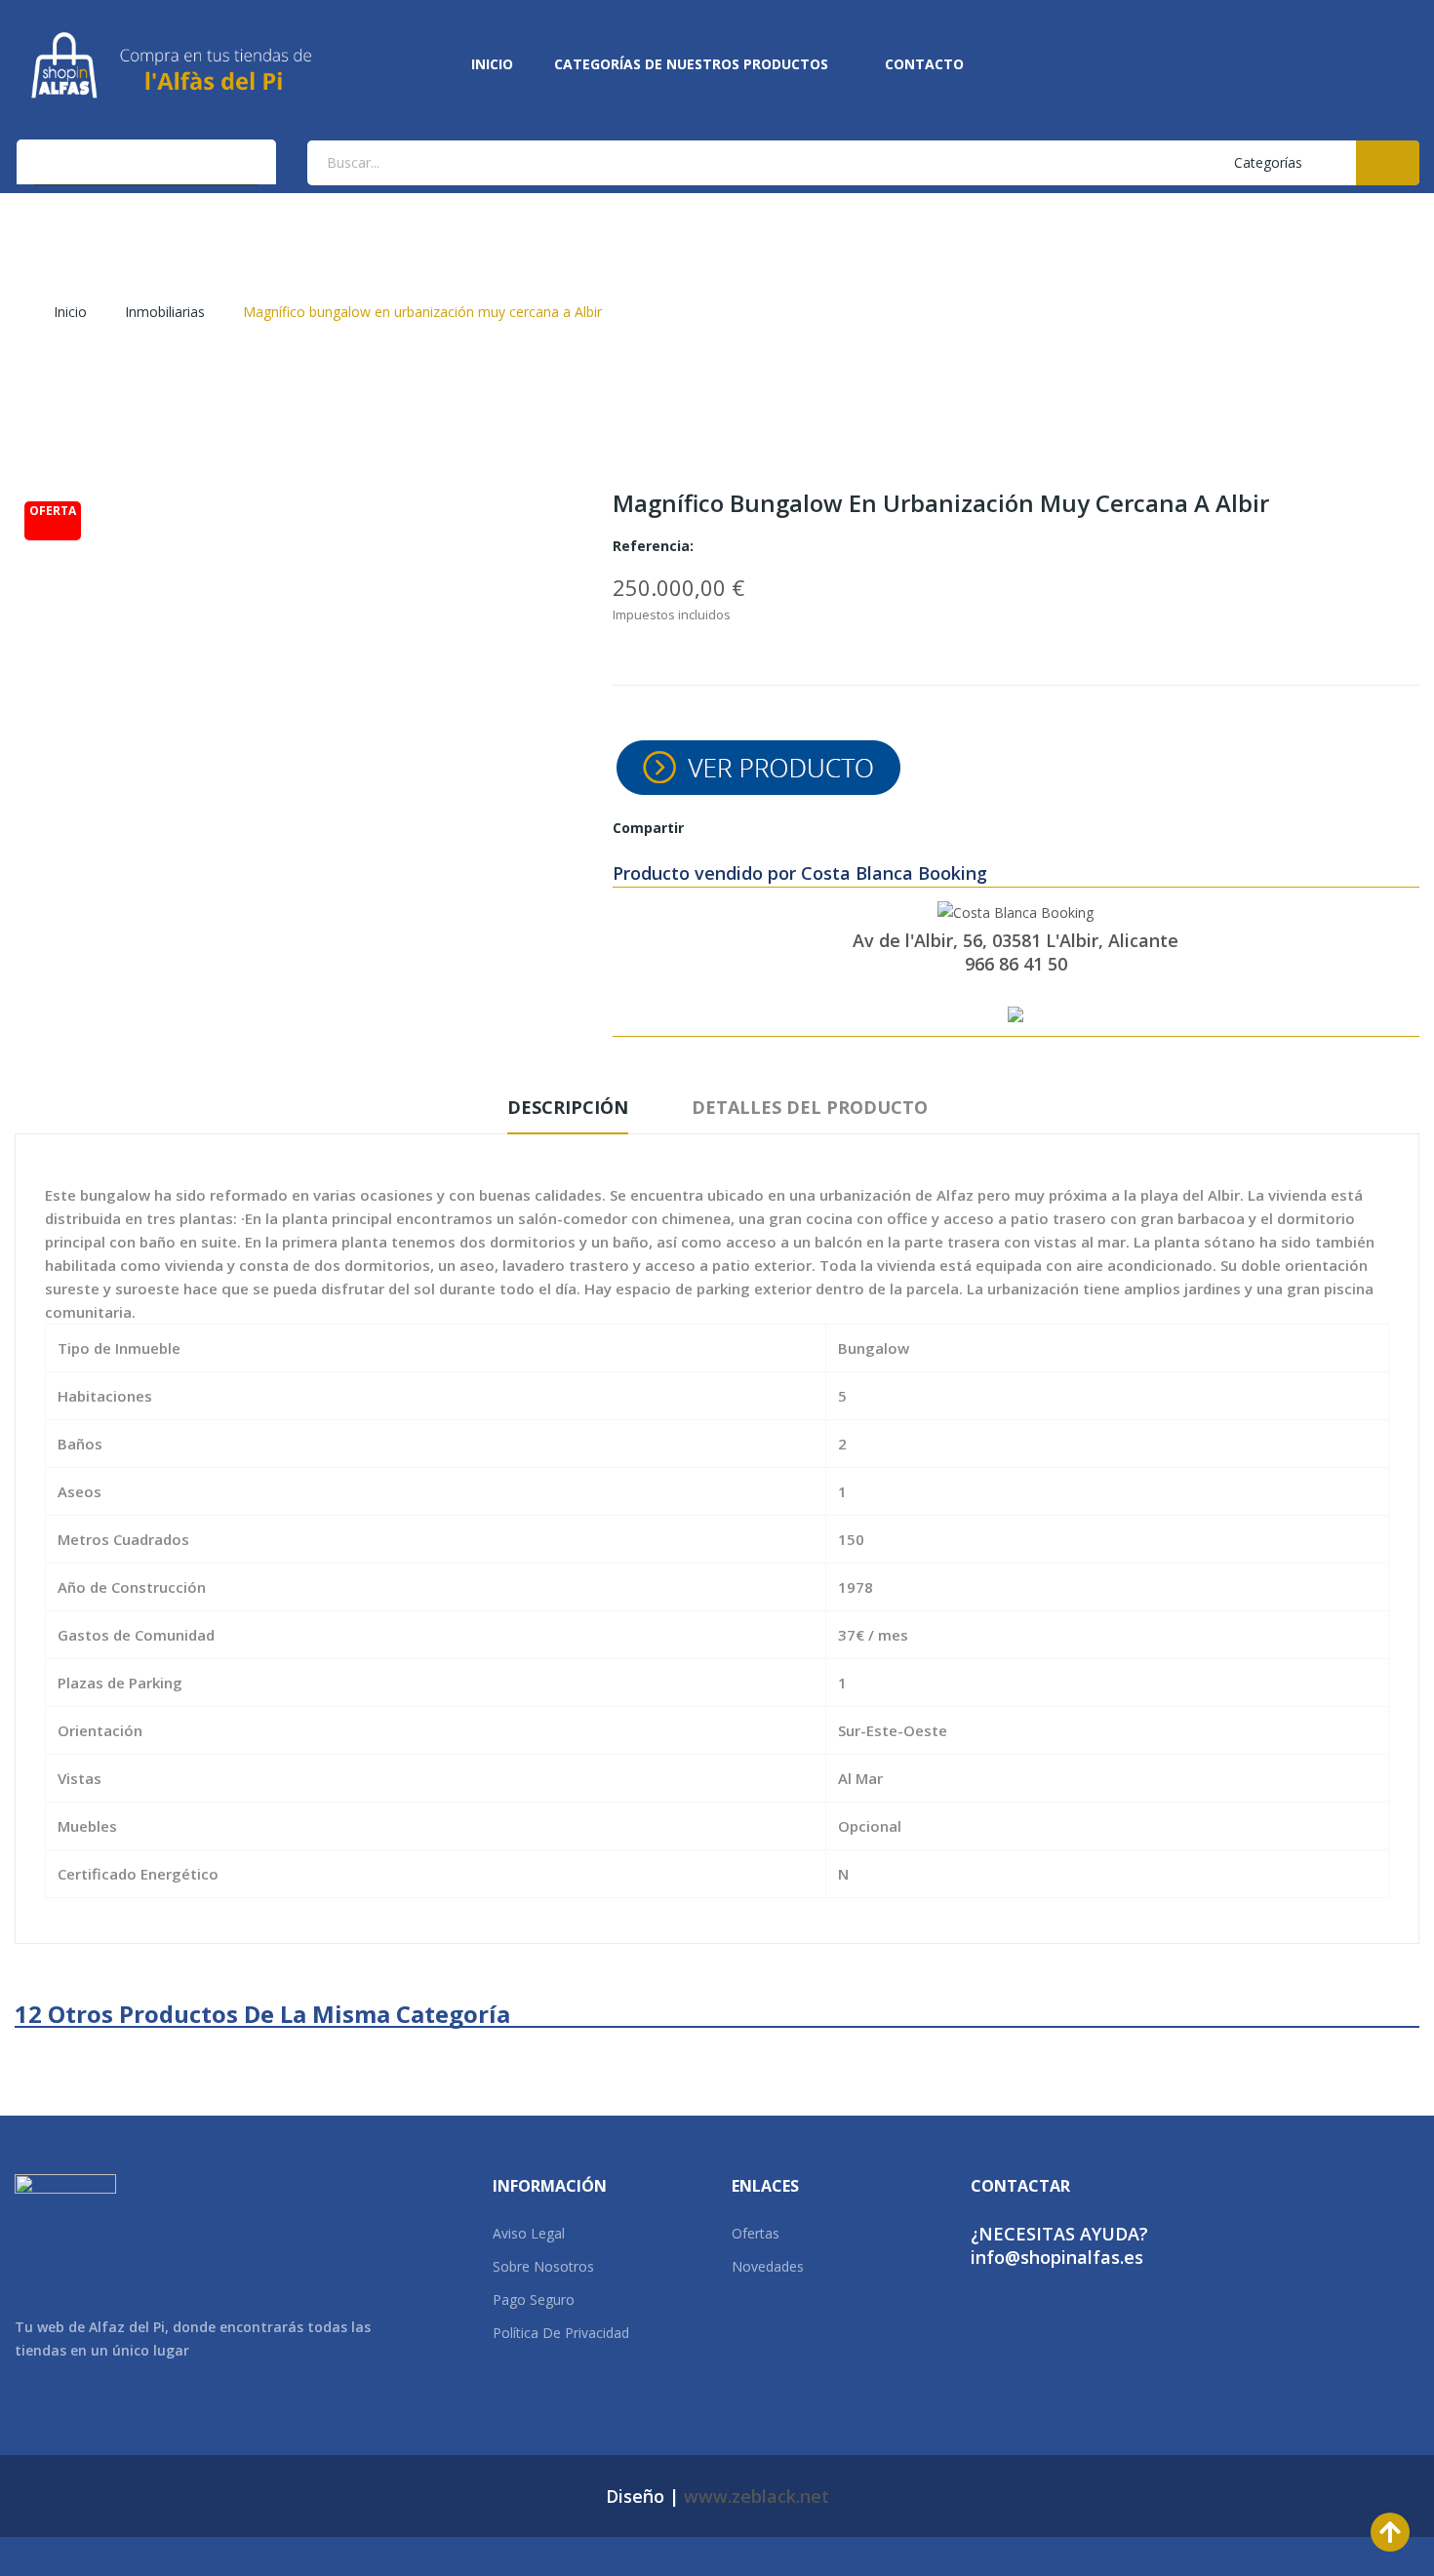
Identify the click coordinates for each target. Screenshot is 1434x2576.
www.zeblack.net (757, 2496)
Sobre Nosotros (543, 2266)
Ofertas (756, 2233)
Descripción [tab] (568, 1107)
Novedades (768, 2266)
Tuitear (743, 828)
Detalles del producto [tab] (810, 1107)
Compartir (710, 828)
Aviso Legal (529, 2233)
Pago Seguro (534, 2299)
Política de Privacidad (561, 2333)
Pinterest (777, 828)
